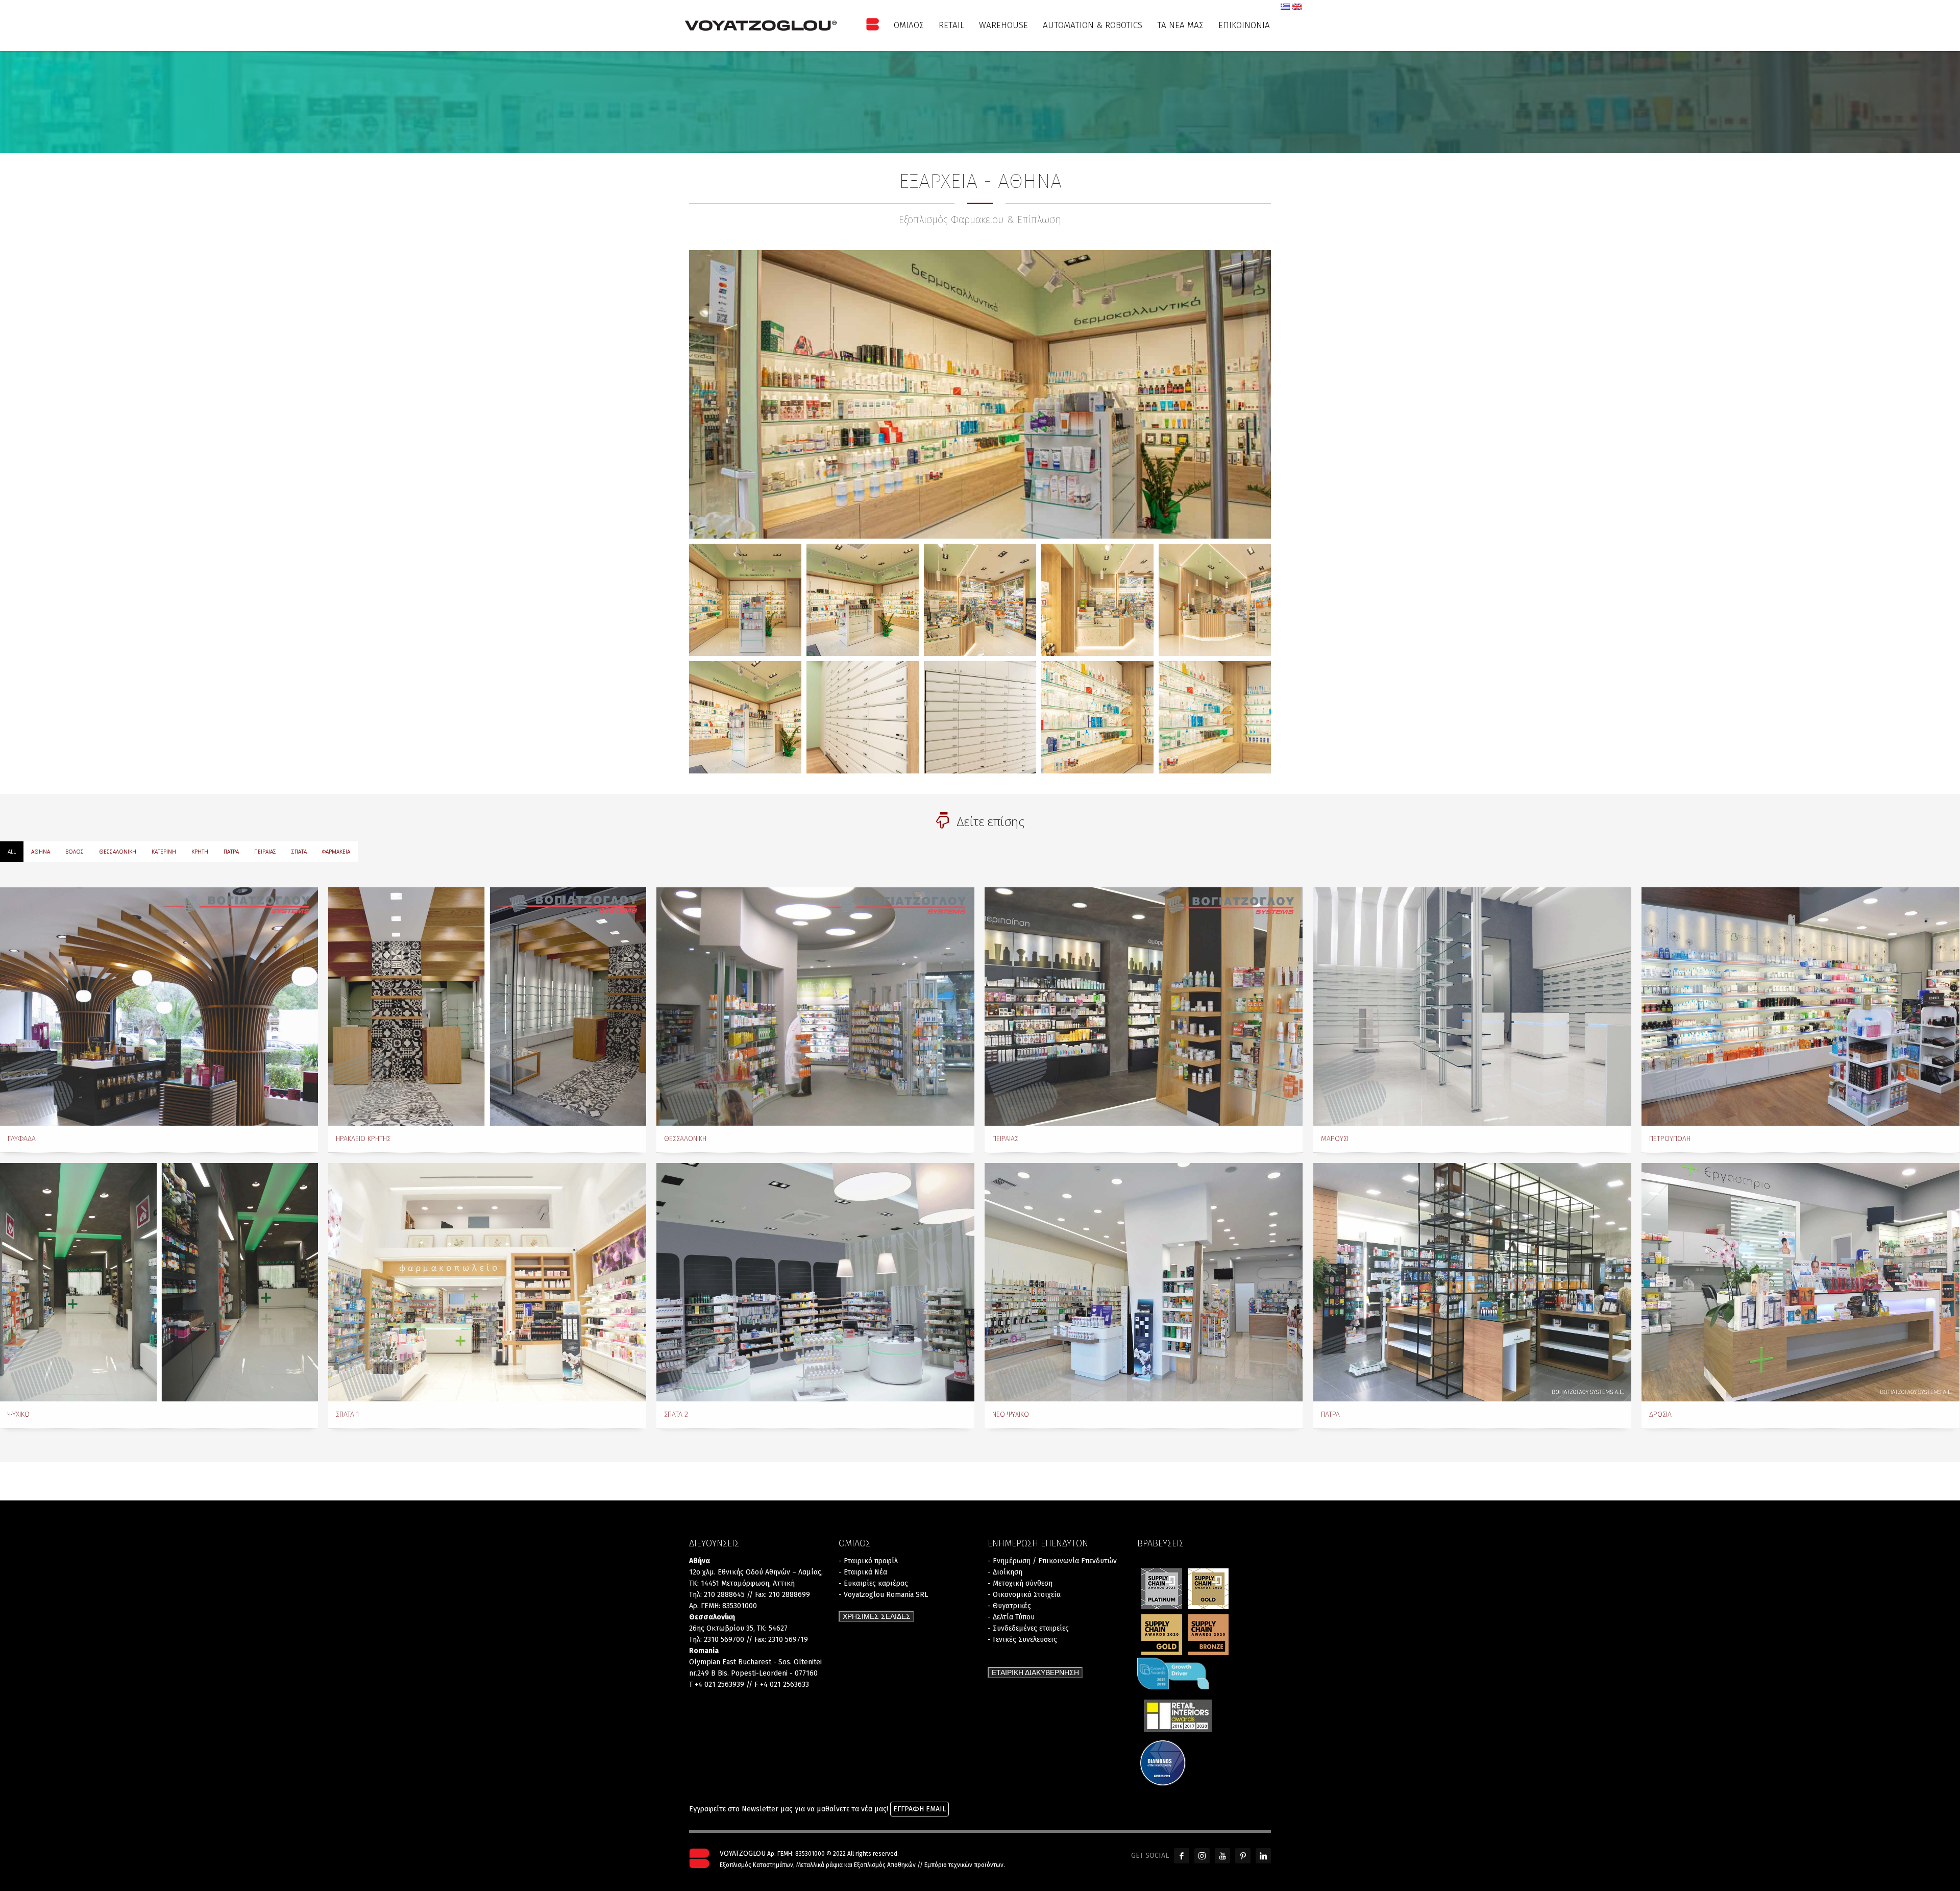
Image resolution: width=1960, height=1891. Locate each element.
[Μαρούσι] (1472, 1007)
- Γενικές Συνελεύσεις (1022, 1640)
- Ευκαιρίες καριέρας (873, 1583)
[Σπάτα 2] (815, 1282)
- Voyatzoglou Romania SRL (883, 1595)
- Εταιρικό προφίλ (868, 1561)
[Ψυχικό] (159, 1282)
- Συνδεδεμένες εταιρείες (1028, 1628)
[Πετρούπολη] (1800, 1007)
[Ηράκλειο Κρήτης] (487, 1007)
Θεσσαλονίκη (118, 852)
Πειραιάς (265, 852)
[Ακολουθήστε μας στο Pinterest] (1243, 1856)
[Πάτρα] (1472, 1282)
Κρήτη (200, 852)
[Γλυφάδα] (159, 1007)
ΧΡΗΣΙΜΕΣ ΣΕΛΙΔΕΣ (877, 1616)
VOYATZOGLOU (743, 1853)
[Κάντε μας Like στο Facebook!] (1182, 1856)
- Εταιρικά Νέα (863, 1572)
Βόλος (75, 852)
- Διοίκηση (1005, 1572)
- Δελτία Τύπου (1011, 1617)
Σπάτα (299, 852)
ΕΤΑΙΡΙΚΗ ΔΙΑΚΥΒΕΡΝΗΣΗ (1035, 1672)
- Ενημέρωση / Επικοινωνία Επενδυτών (1052, 1561)
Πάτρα (231, 852)
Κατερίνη (164, 852)
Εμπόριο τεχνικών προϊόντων (964, 1865)
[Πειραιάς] (1144, 1007)
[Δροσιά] (1800, 1282)
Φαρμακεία (336, 852)
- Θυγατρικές (1009, 1606)
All (12, 852)
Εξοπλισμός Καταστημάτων (756, 1865)
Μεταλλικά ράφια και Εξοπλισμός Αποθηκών (856, 1865)
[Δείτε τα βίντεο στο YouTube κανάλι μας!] (1222, 1856)
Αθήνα (41, 852)
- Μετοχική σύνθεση (1020, 1583)
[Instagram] (1202, 1856)
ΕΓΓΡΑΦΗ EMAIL (920, 1809)
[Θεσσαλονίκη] (815, 1007)
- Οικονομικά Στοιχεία (1024, 1595)
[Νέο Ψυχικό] (1144, 1282)
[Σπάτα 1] (487, 1282)
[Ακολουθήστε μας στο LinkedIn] (1263, 1856)
